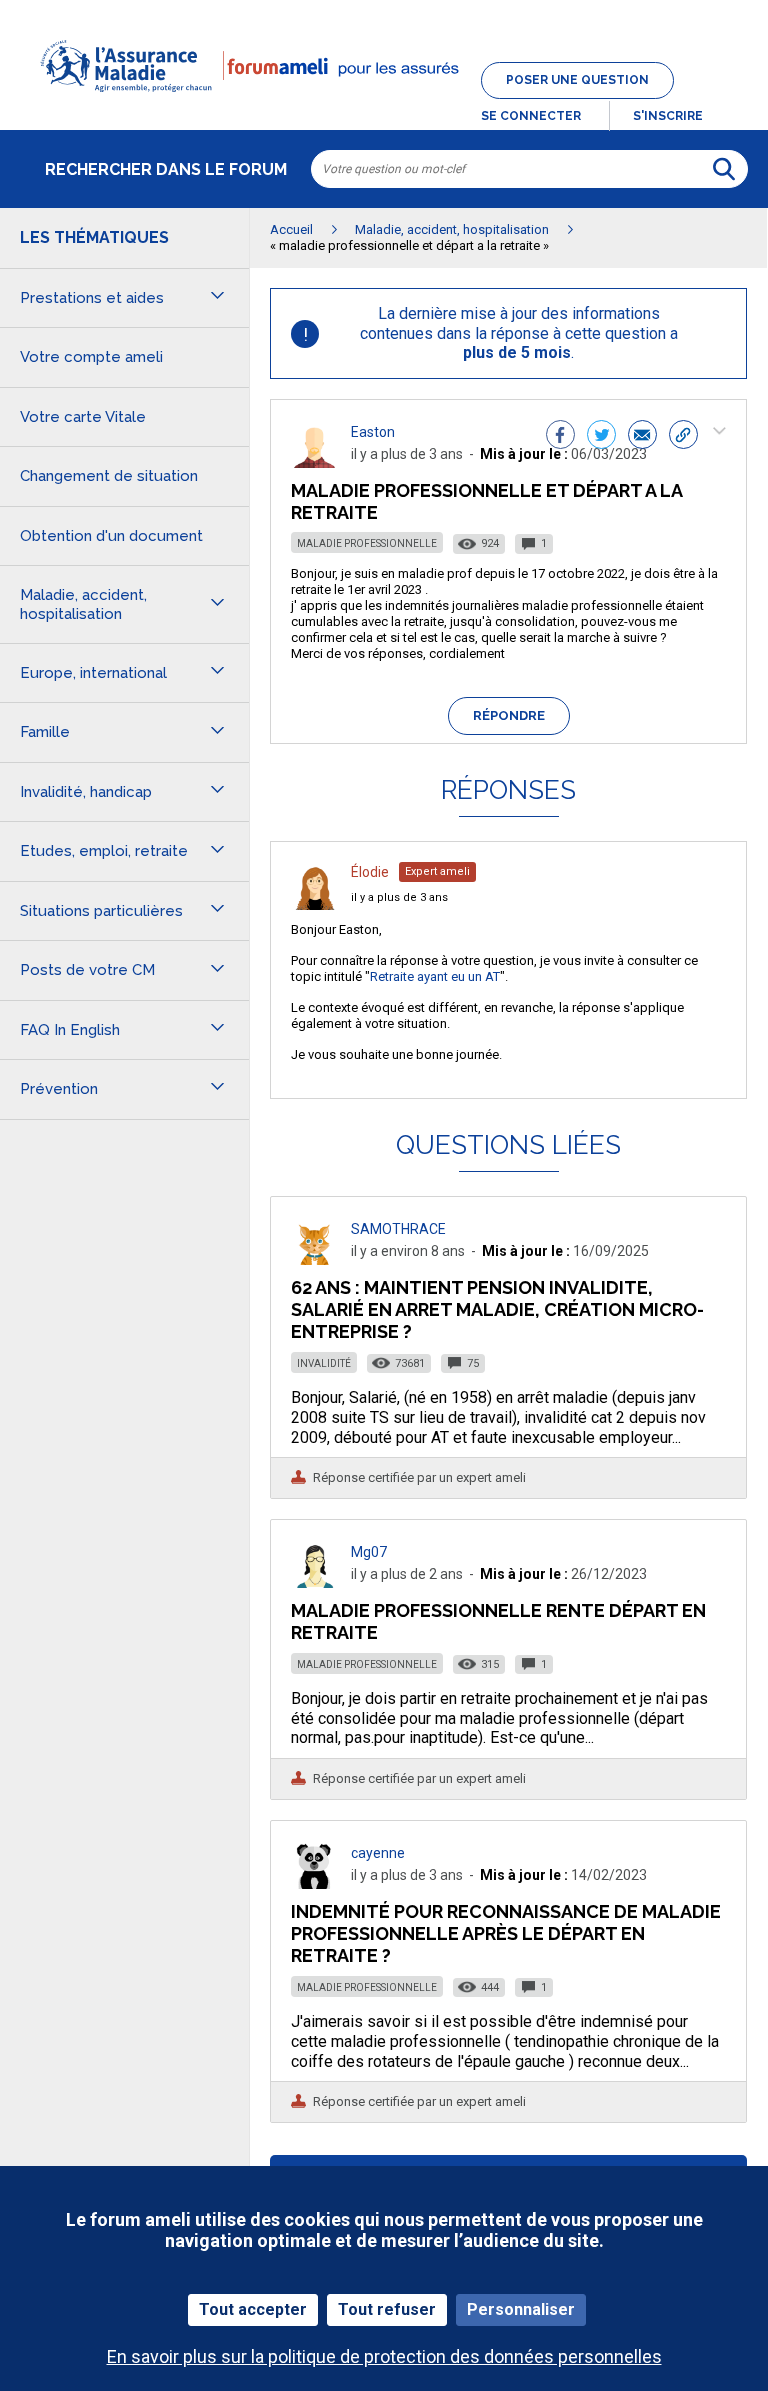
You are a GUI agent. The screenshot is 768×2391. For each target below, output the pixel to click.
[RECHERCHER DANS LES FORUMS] (724, 169)
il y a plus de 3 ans (399, 897)
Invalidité (324, 1363)
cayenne (378, 1853)
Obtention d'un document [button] (111, 536)
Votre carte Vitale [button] (83, 417)
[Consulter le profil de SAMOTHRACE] (315, 1259)
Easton (373, 432)
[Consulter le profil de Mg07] (315, 1582)
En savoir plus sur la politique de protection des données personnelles (384, 2356)
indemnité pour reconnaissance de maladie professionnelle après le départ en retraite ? (506, 1933)
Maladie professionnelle (367, 543)
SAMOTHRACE (398, 1229)
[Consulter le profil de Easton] (315, 462)
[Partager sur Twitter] (601, 437)
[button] (384, 104)
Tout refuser (387, 2309)
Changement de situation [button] (109, 476)
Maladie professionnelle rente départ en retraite (498, 1621)
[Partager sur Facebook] (560, 437)
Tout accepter (253, 2309)
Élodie (370, 872)
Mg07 (369, 1552)
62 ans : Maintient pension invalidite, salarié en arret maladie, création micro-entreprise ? (497, 1309)
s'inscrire (668, 116)
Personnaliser (521, 2309)
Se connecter (531, 116)
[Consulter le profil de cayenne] (315, 1883)
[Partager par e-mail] (642, 437)
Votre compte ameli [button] (91, 357)
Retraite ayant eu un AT (435, 976)
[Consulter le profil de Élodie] (315, 904)
